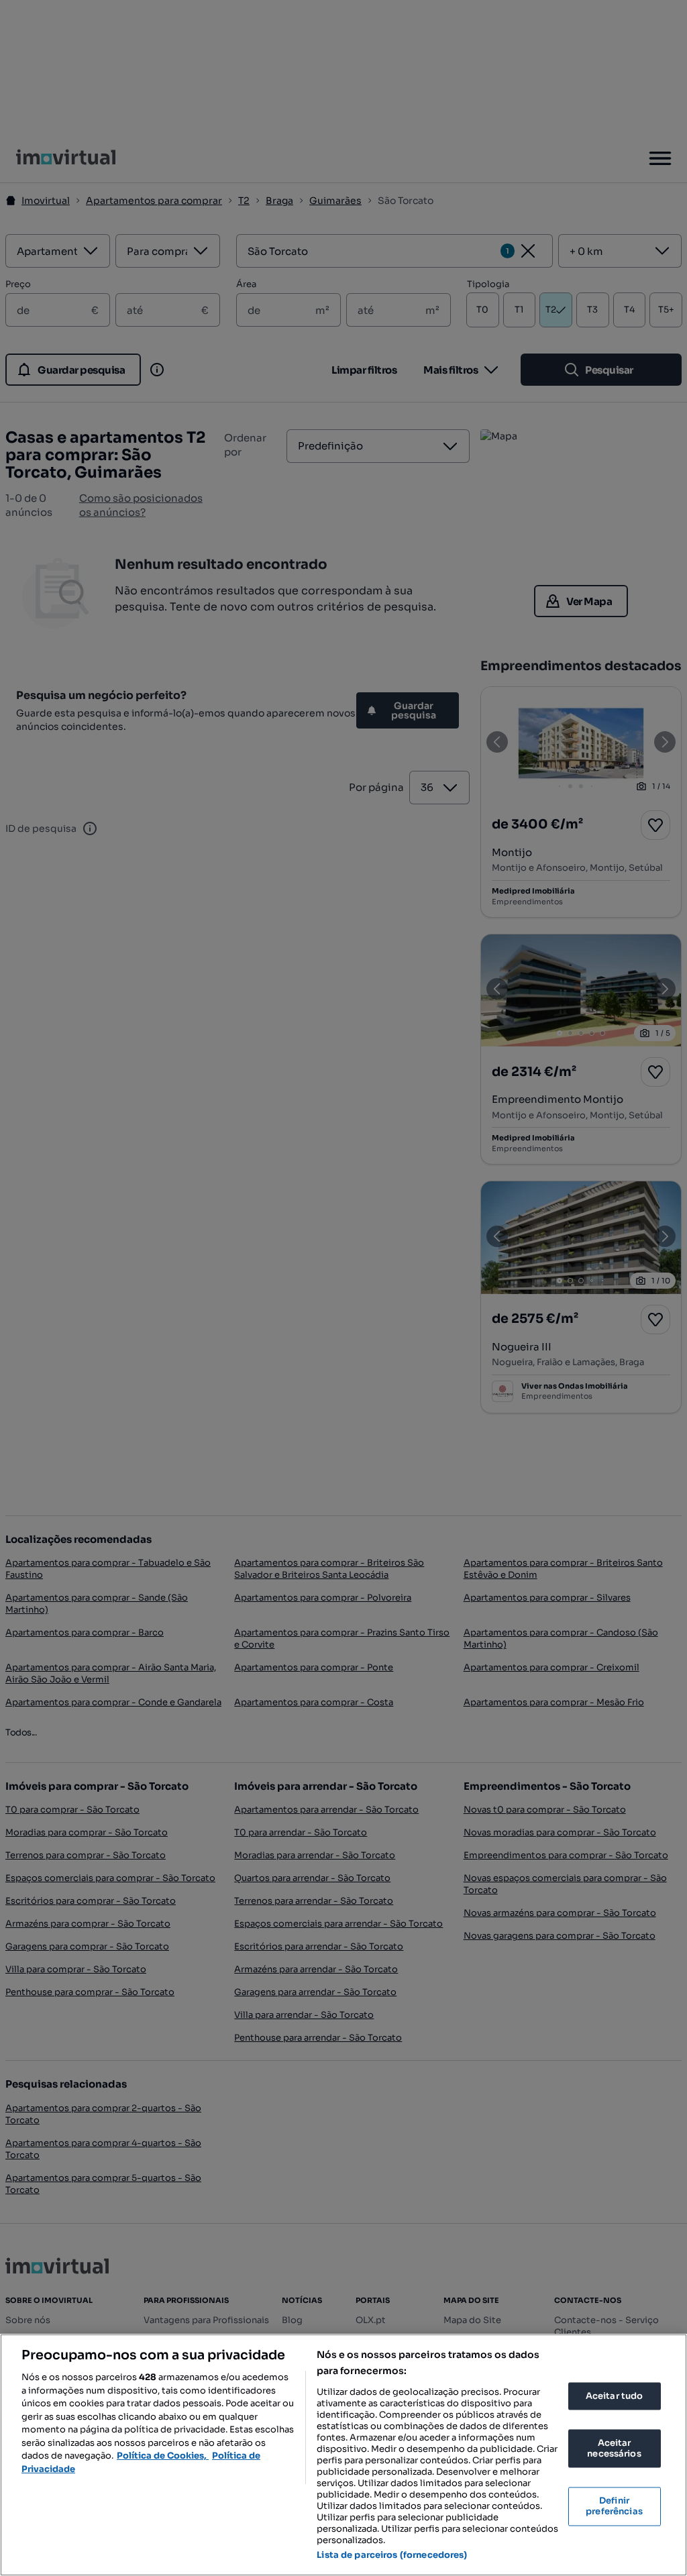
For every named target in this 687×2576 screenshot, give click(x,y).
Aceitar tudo (615, 2396)
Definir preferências (614, 2507)
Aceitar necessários (614, 2449)
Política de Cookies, (163, 2456)
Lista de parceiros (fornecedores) (392, 2555)
